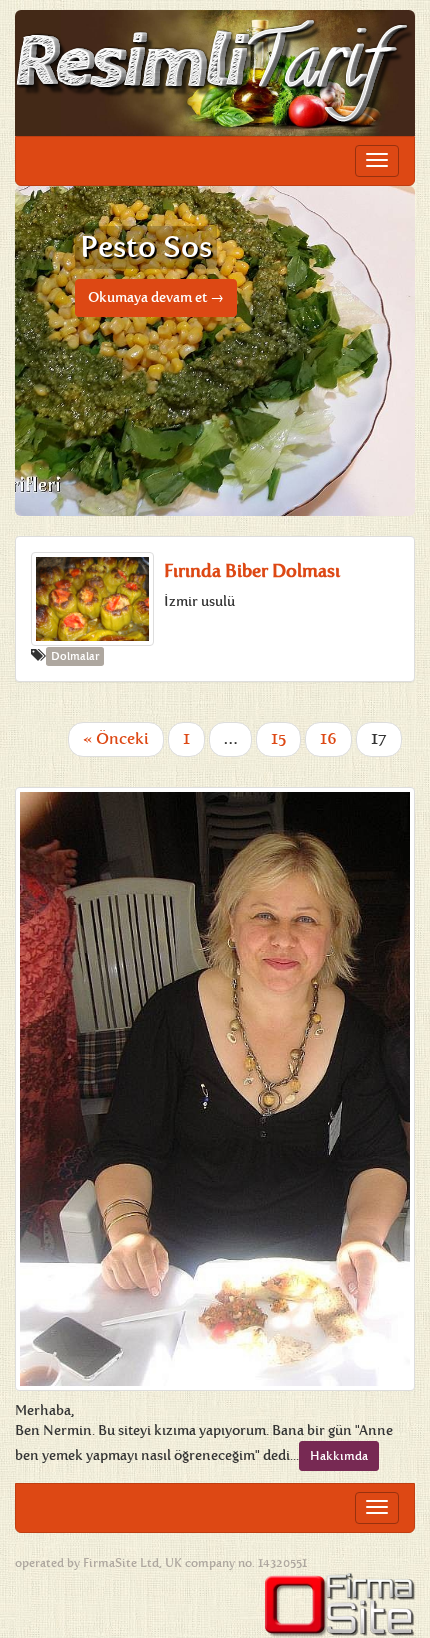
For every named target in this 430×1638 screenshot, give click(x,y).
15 (278, 738)
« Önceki (116, 738)
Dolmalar (75, 656)
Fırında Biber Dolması (252, 571)
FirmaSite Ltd (121, 1563)
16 (328, 738)
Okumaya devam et (156, 297)
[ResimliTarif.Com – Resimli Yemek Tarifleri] (215, 73)
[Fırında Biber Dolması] (92, 599)
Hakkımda (339, 1456)
